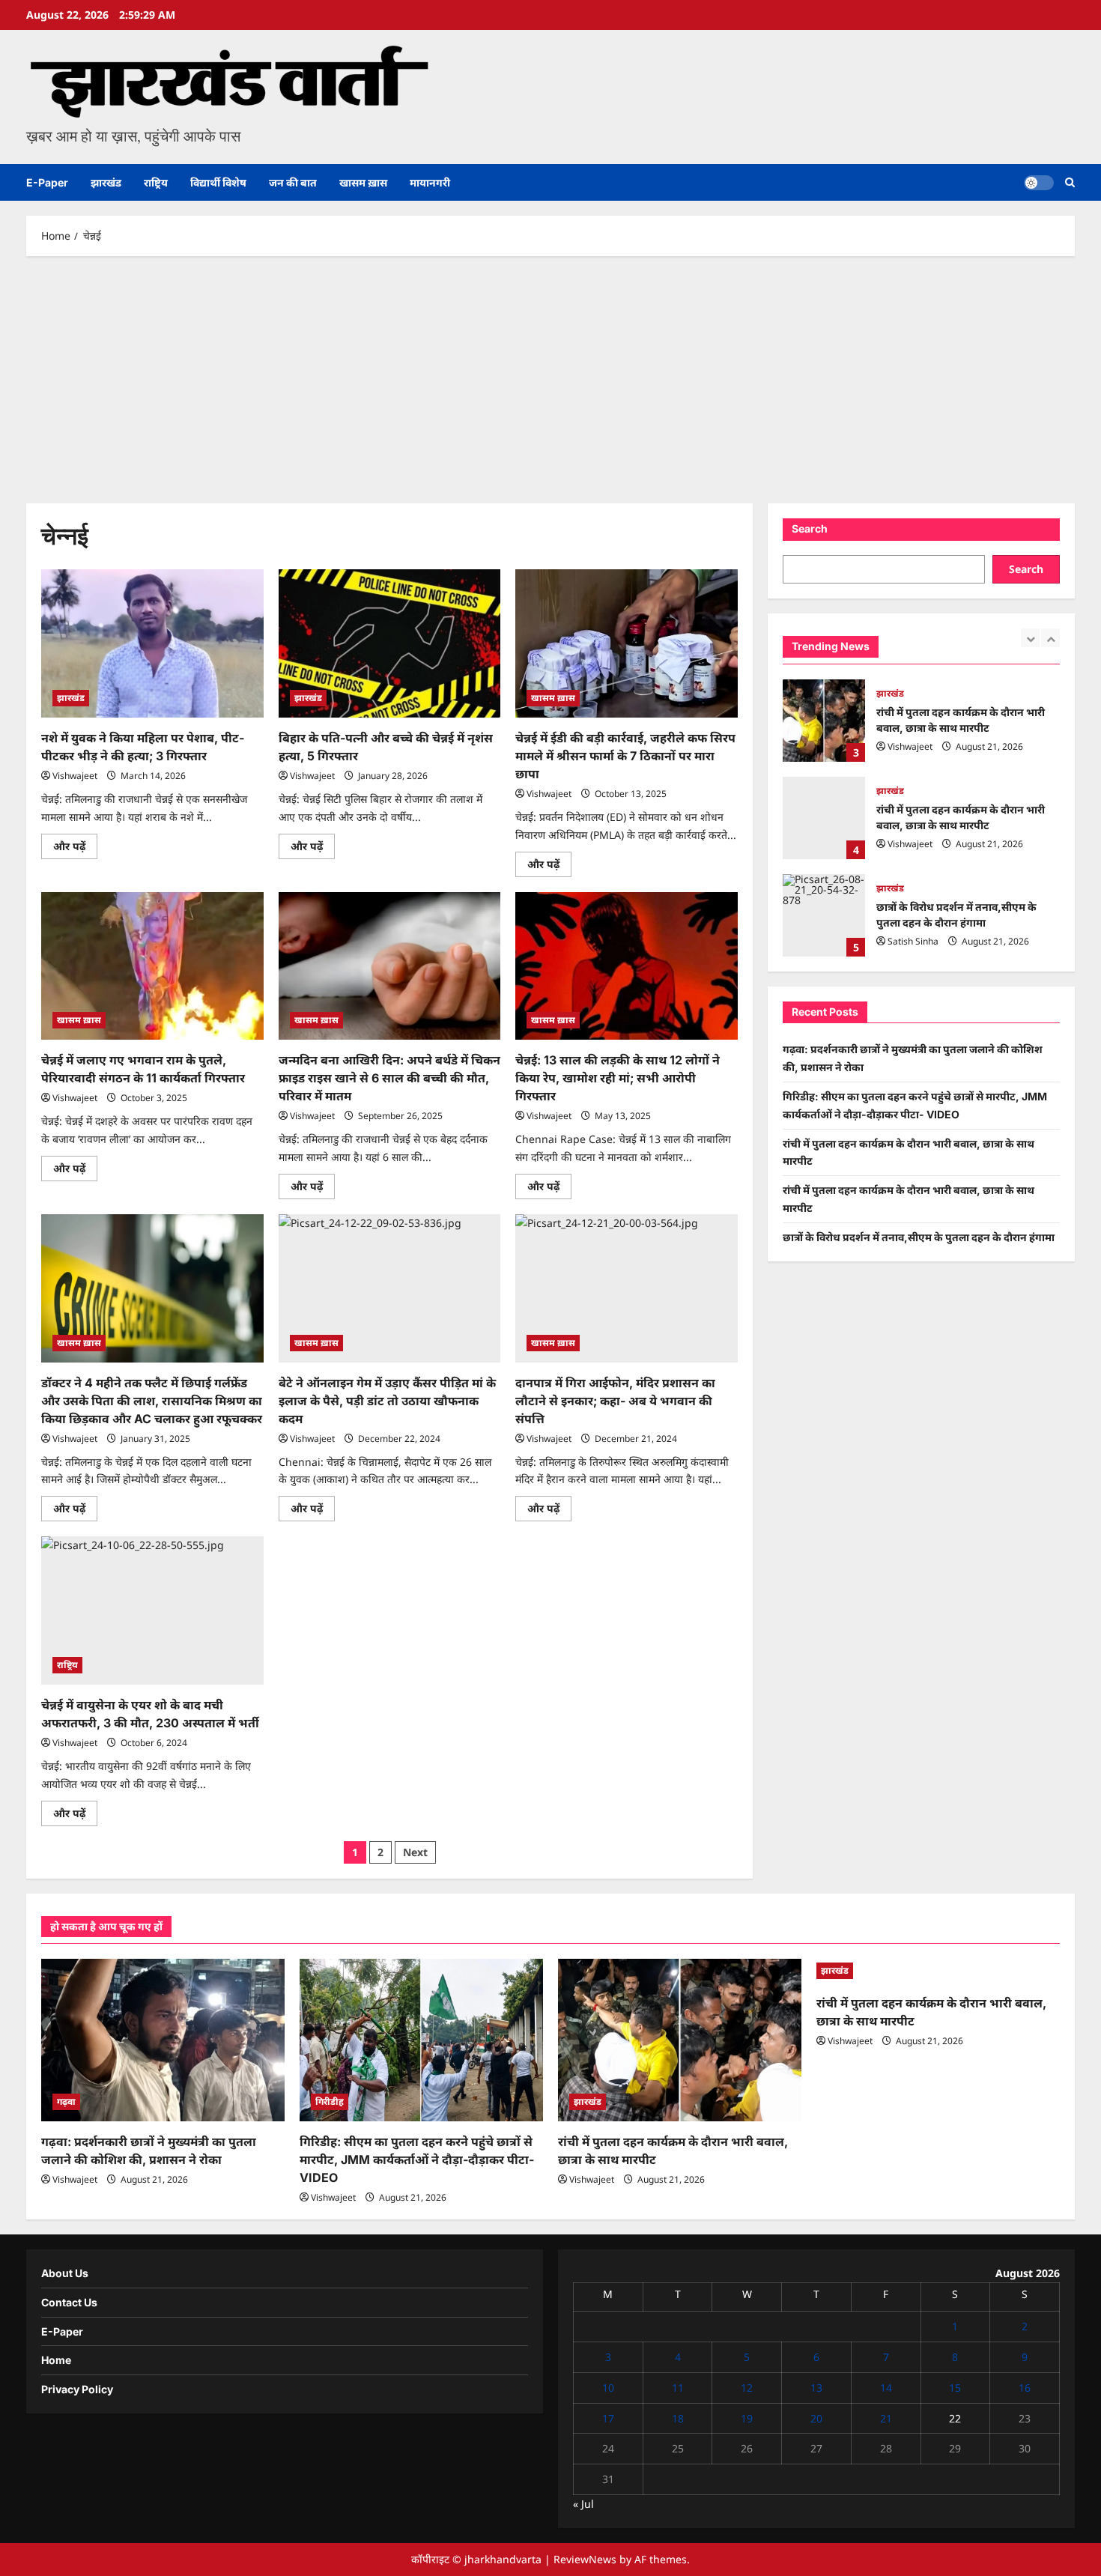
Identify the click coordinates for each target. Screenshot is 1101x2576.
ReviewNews (585, 2559)
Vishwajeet (75, 776)
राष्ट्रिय (156, 182)
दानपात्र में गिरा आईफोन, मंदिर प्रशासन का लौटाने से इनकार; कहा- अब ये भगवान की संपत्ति (615, 1401)
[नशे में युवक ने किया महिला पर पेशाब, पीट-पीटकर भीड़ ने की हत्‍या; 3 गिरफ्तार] (152, 643)
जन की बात (293, 182)
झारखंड (106, 182)
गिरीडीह (330, 2101)
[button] (1070, 182)
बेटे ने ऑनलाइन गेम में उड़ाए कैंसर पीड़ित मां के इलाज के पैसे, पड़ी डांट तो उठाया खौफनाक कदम (387, 1401)
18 (678, 2418)
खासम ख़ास (363, 182)
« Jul (583, 2504)
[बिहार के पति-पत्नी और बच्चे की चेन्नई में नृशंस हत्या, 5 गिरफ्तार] (390, 643)
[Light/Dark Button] (1039, 183)
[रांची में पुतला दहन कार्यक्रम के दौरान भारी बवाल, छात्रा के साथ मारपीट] (680, 2040)
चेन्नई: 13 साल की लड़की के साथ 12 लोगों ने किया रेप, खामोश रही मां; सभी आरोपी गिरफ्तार (618, 1078)
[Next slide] (1050, 638)
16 (1025, 2388)
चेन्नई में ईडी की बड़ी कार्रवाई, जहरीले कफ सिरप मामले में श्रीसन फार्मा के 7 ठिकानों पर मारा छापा (625, 756)
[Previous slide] (1030, 638)
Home (56, 2360)
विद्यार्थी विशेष (218, 182)
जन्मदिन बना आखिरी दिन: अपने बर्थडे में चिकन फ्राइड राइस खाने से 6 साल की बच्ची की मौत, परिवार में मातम (389, 1078)
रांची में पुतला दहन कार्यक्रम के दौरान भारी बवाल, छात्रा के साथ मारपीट (824, 721)
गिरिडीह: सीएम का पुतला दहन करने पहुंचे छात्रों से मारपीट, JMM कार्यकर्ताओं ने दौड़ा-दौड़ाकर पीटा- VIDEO (417, 2160)
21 (886, 2418)
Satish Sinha (913, 941)
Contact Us (69, 2302)
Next (415, 1852)
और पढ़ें (75, 849)
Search (810, 528)
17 (608, 2418)
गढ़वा (66, 2101)
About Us (65, 2273)
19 (747, 2418)
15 (955, 2388)
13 (816, 2388)
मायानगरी (430, 182)
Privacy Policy (77, 2389)
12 (747, 2388)
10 (608, 2388)
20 (816, 2418)
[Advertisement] (550, 376)
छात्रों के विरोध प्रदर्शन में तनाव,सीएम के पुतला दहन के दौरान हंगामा (824, 915)
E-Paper (47, 182)
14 (886, 2388)
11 (678, 2388)
